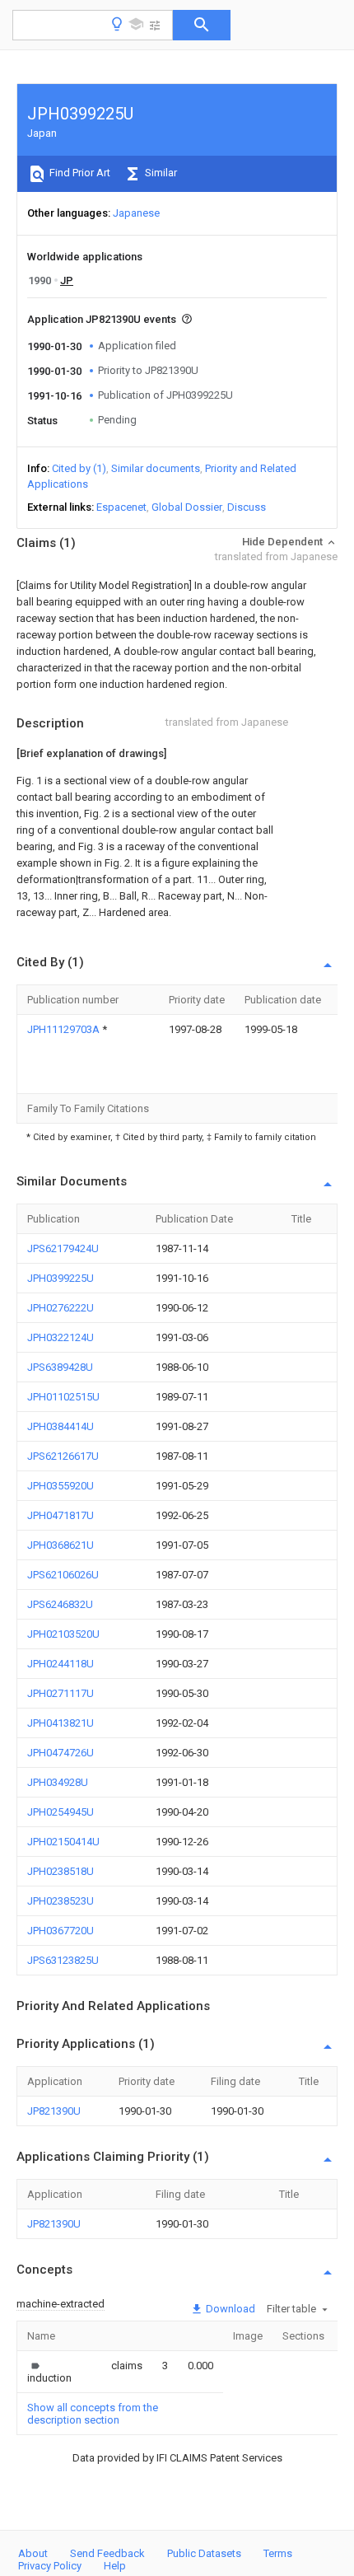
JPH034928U (58, 1782)
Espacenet (121, 507)
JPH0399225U (61, 1278)
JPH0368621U (61, 1545)
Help (115, 2566)
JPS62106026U (63, 1575)
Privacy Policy (50, 2566)
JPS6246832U (60, 1604)
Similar (160, 173)
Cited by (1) (79, 468)
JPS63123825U (63, 1960)
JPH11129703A (65, 1029)
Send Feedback (107, 2553)
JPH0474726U (61, 1753)
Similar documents (156, 468)
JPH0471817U (61, 1515)
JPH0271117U (61, 1693)
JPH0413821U (61, 1723)
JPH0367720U (61, 1931)
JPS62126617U (63, 1456)
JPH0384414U (61, 1426)
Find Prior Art (79, 173)
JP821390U (54, 2111)
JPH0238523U (61, 1901)
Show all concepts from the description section (93, 2414)
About (33, 2553)
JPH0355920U (61, 1486)
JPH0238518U (61, 1871)
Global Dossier (187, 507)
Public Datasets (204, 2553)
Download (229, 2309)
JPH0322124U (61, 1337)
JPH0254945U (61, 1812)
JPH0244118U (61, 1664)
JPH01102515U (63, 1397)
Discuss (247, 507)
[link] (49, 2372)
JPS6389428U (60, 1367)
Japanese (136, 213)
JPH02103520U (63, 1634)
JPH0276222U (61, 1308)
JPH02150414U (63, 1842)
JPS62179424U (63, 1248)
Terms (278, 2553)
